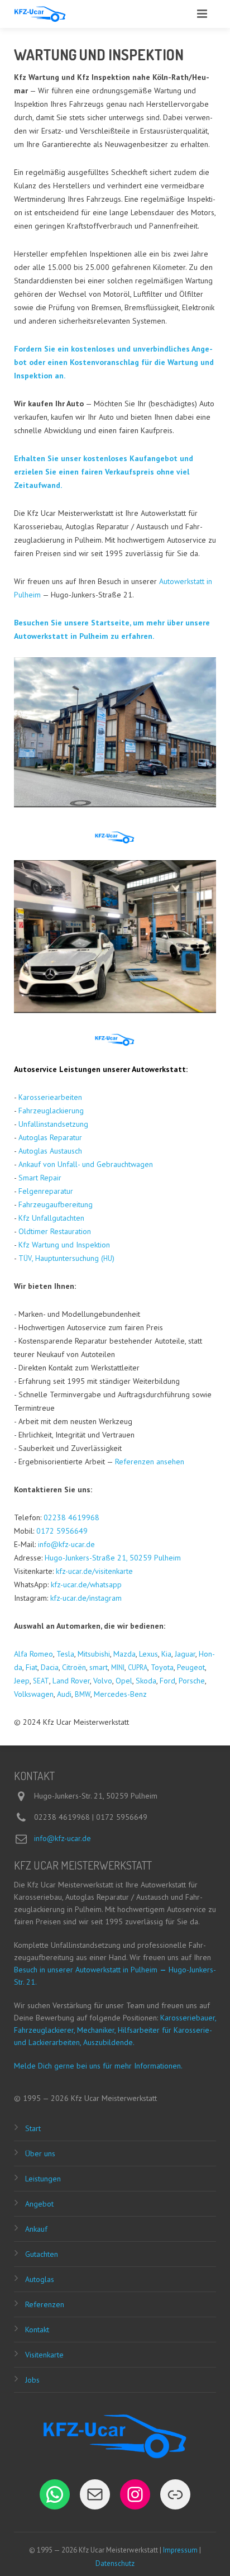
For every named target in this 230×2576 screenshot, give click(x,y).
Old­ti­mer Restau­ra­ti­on (55, 1231)
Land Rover (71, 1681)
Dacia (50, 1667)
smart (99, 1667)
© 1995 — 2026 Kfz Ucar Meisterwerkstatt (85, 2098)
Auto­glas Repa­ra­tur (50, 1137)
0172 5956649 (62, 1531)
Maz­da (124, 1654)
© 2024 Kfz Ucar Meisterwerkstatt (71, 1722)
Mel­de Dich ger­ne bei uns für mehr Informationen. (98, 2066)
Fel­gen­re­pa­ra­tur (46, 1191)
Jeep (22, 1681)
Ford (167, 1681)
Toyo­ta (162, 1667)
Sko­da (146, 1681)
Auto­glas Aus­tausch (50, 1151)
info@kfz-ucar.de (66, 1544)
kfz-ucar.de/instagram (86, 1598)
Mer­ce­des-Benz (120, 1694)
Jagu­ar (185, 1654)
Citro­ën (74, 1667)
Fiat (32, 1667)
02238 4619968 (71, 1517)
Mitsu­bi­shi (94, 1654)
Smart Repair (40, 1178)
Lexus (148, 1654)
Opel (124, 1681)
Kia (166, 1654)
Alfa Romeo (33, 1654)
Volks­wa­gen (34, 1694)
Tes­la (65, 1654)
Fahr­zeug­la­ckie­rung (51, 1111)
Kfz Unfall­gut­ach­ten (51, 1218)
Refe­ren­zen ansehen (150, 1462)
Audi (64, 1694)
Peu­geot (191, 1667)
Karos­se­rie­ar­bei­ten (50, 1097)
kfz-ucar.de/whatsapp (86, 1584)
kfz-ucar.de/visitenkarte (94, 1571)
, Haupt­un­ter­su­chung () (66, 1258)
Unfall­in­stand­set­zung (53, 1124)
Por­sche (192, 1681)
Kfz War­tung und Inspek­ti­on (64, 1245)
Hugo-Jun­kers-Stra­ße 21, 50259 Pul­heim (113, 1558)
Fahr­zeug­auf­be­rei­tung (56, 1204)
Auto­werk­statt (159, 1069)
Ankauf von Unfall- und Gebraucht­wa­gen (86, 1164)
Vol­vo (103, 1681)
